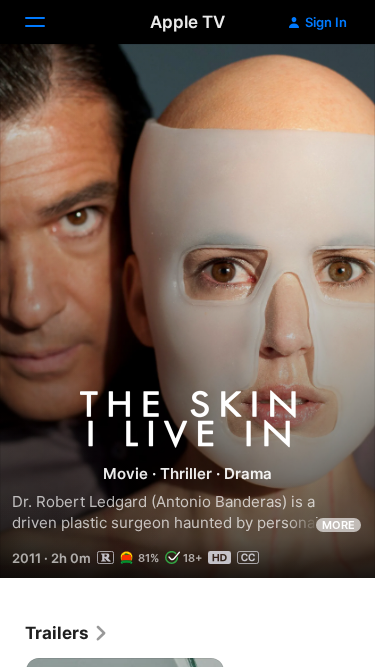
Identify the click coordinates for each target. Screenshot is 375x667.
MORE (338, 525)
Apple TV (187, 22)
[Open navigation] (47, 22)
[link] (67, 633)
